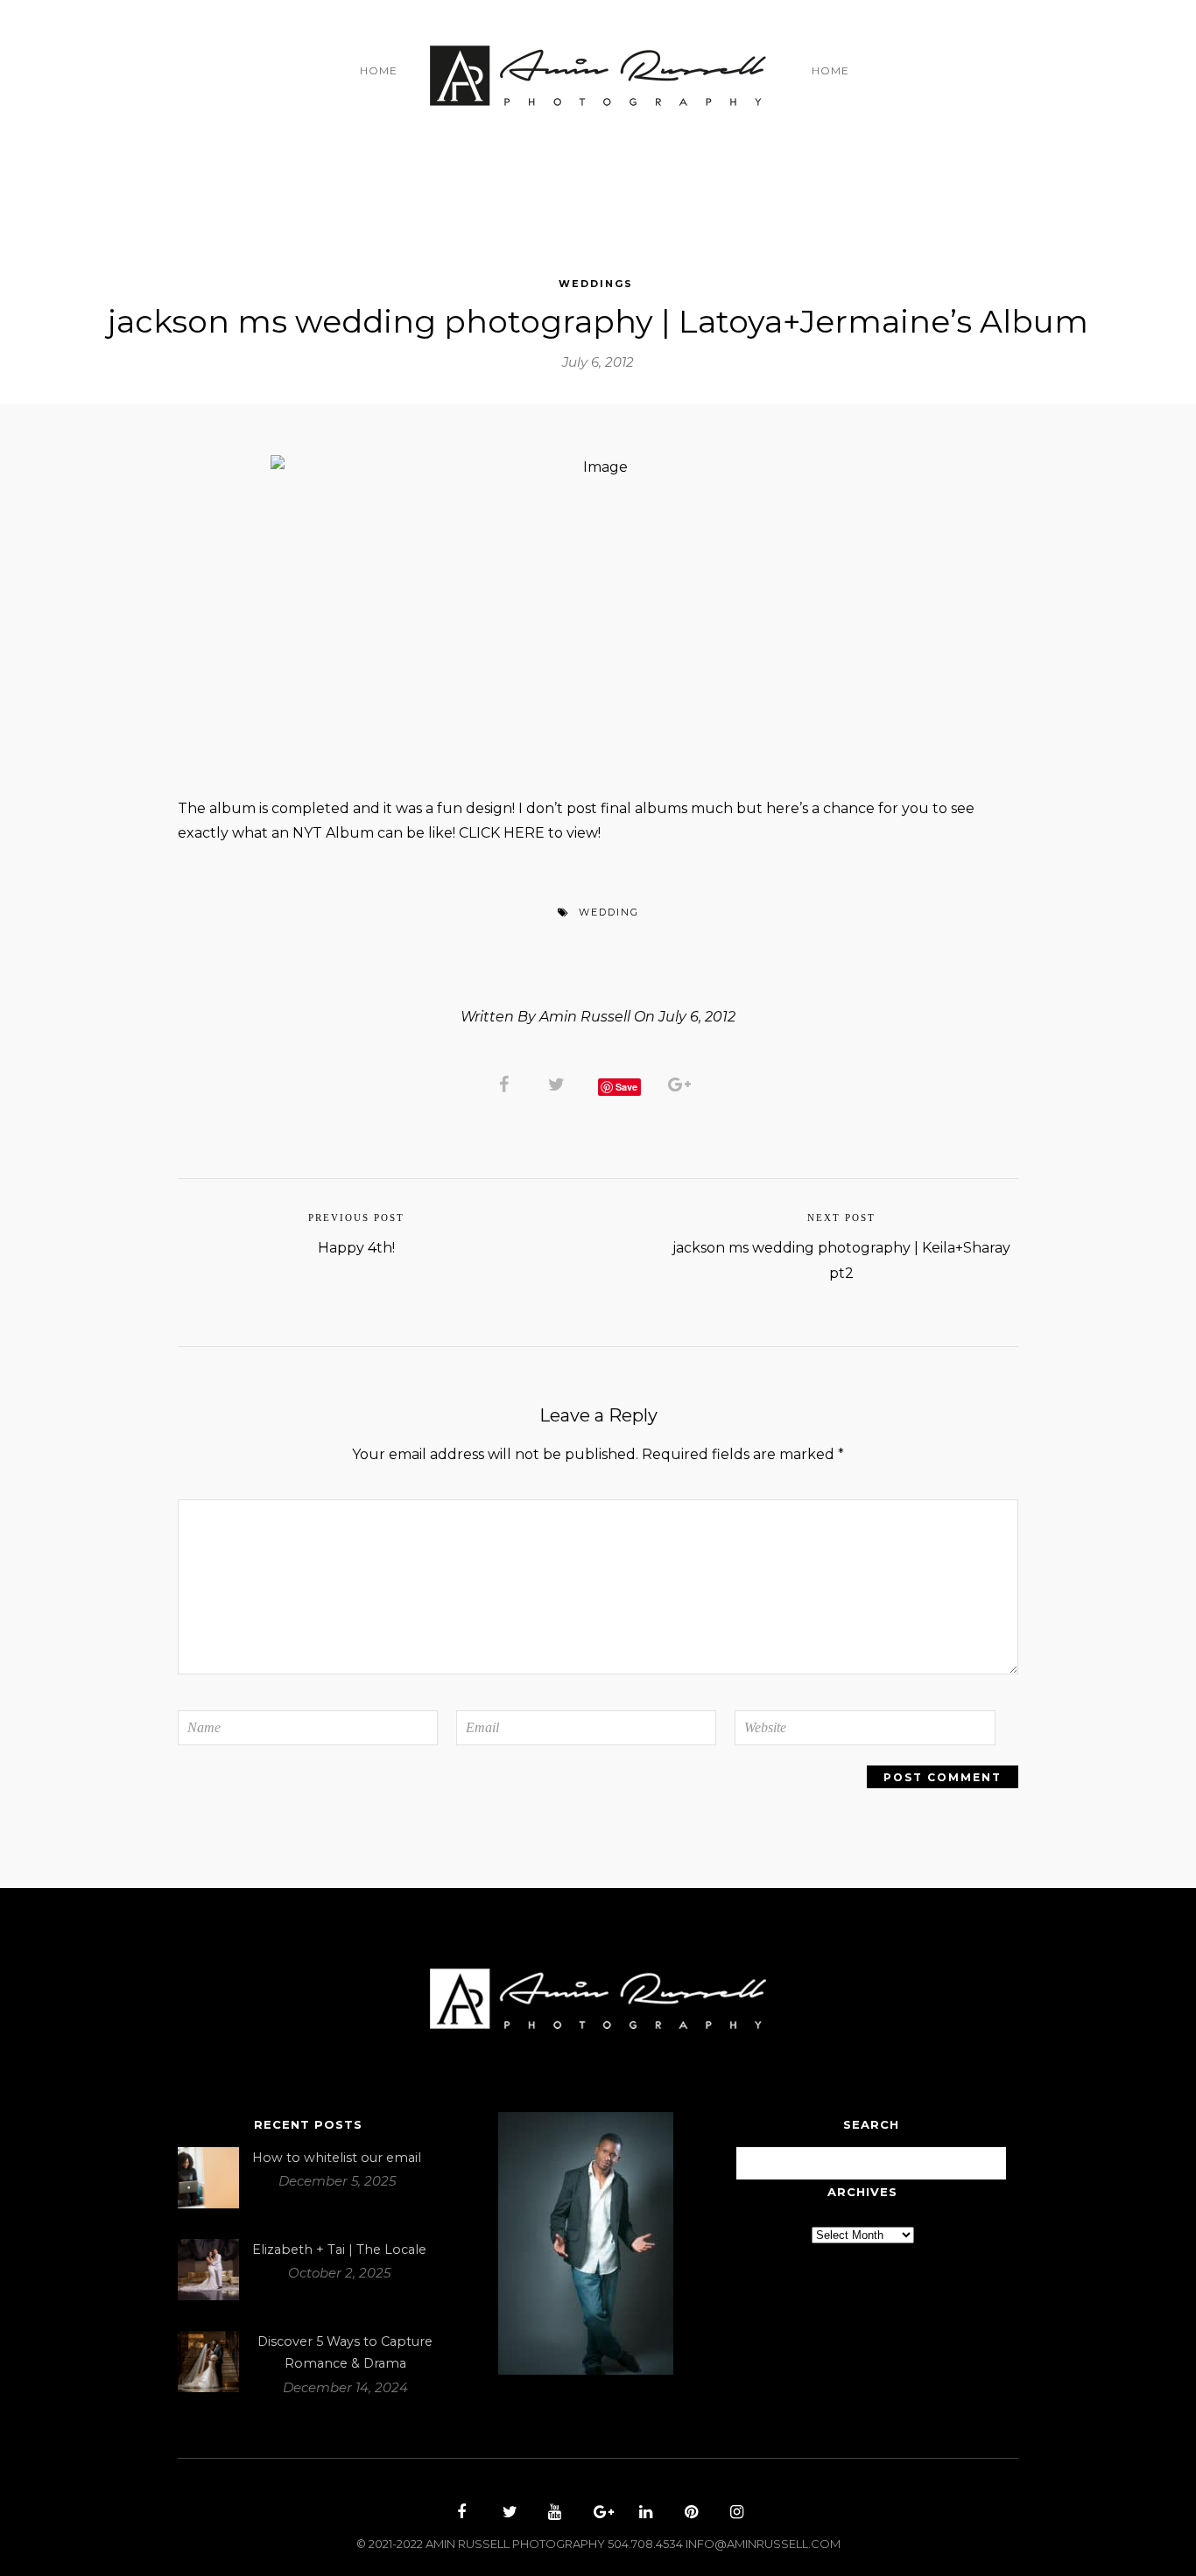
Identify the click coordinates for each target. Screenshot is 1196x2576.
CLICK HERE (502, 833)
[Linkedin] (644, 2514)
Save (626, 1087)
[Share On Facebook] (507, 1083)
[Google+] (598, 2514)
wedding (609, 912)
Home (379, 70)
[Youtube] (552, 2514)
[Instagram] (735, 2514)
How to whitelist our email (337, 2158)
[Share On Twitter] (559, 1083)
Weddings (596, 284)
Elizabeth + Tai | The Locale (339, 2250)
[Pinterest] (689, 2514)
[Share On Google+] (682, 1083)
